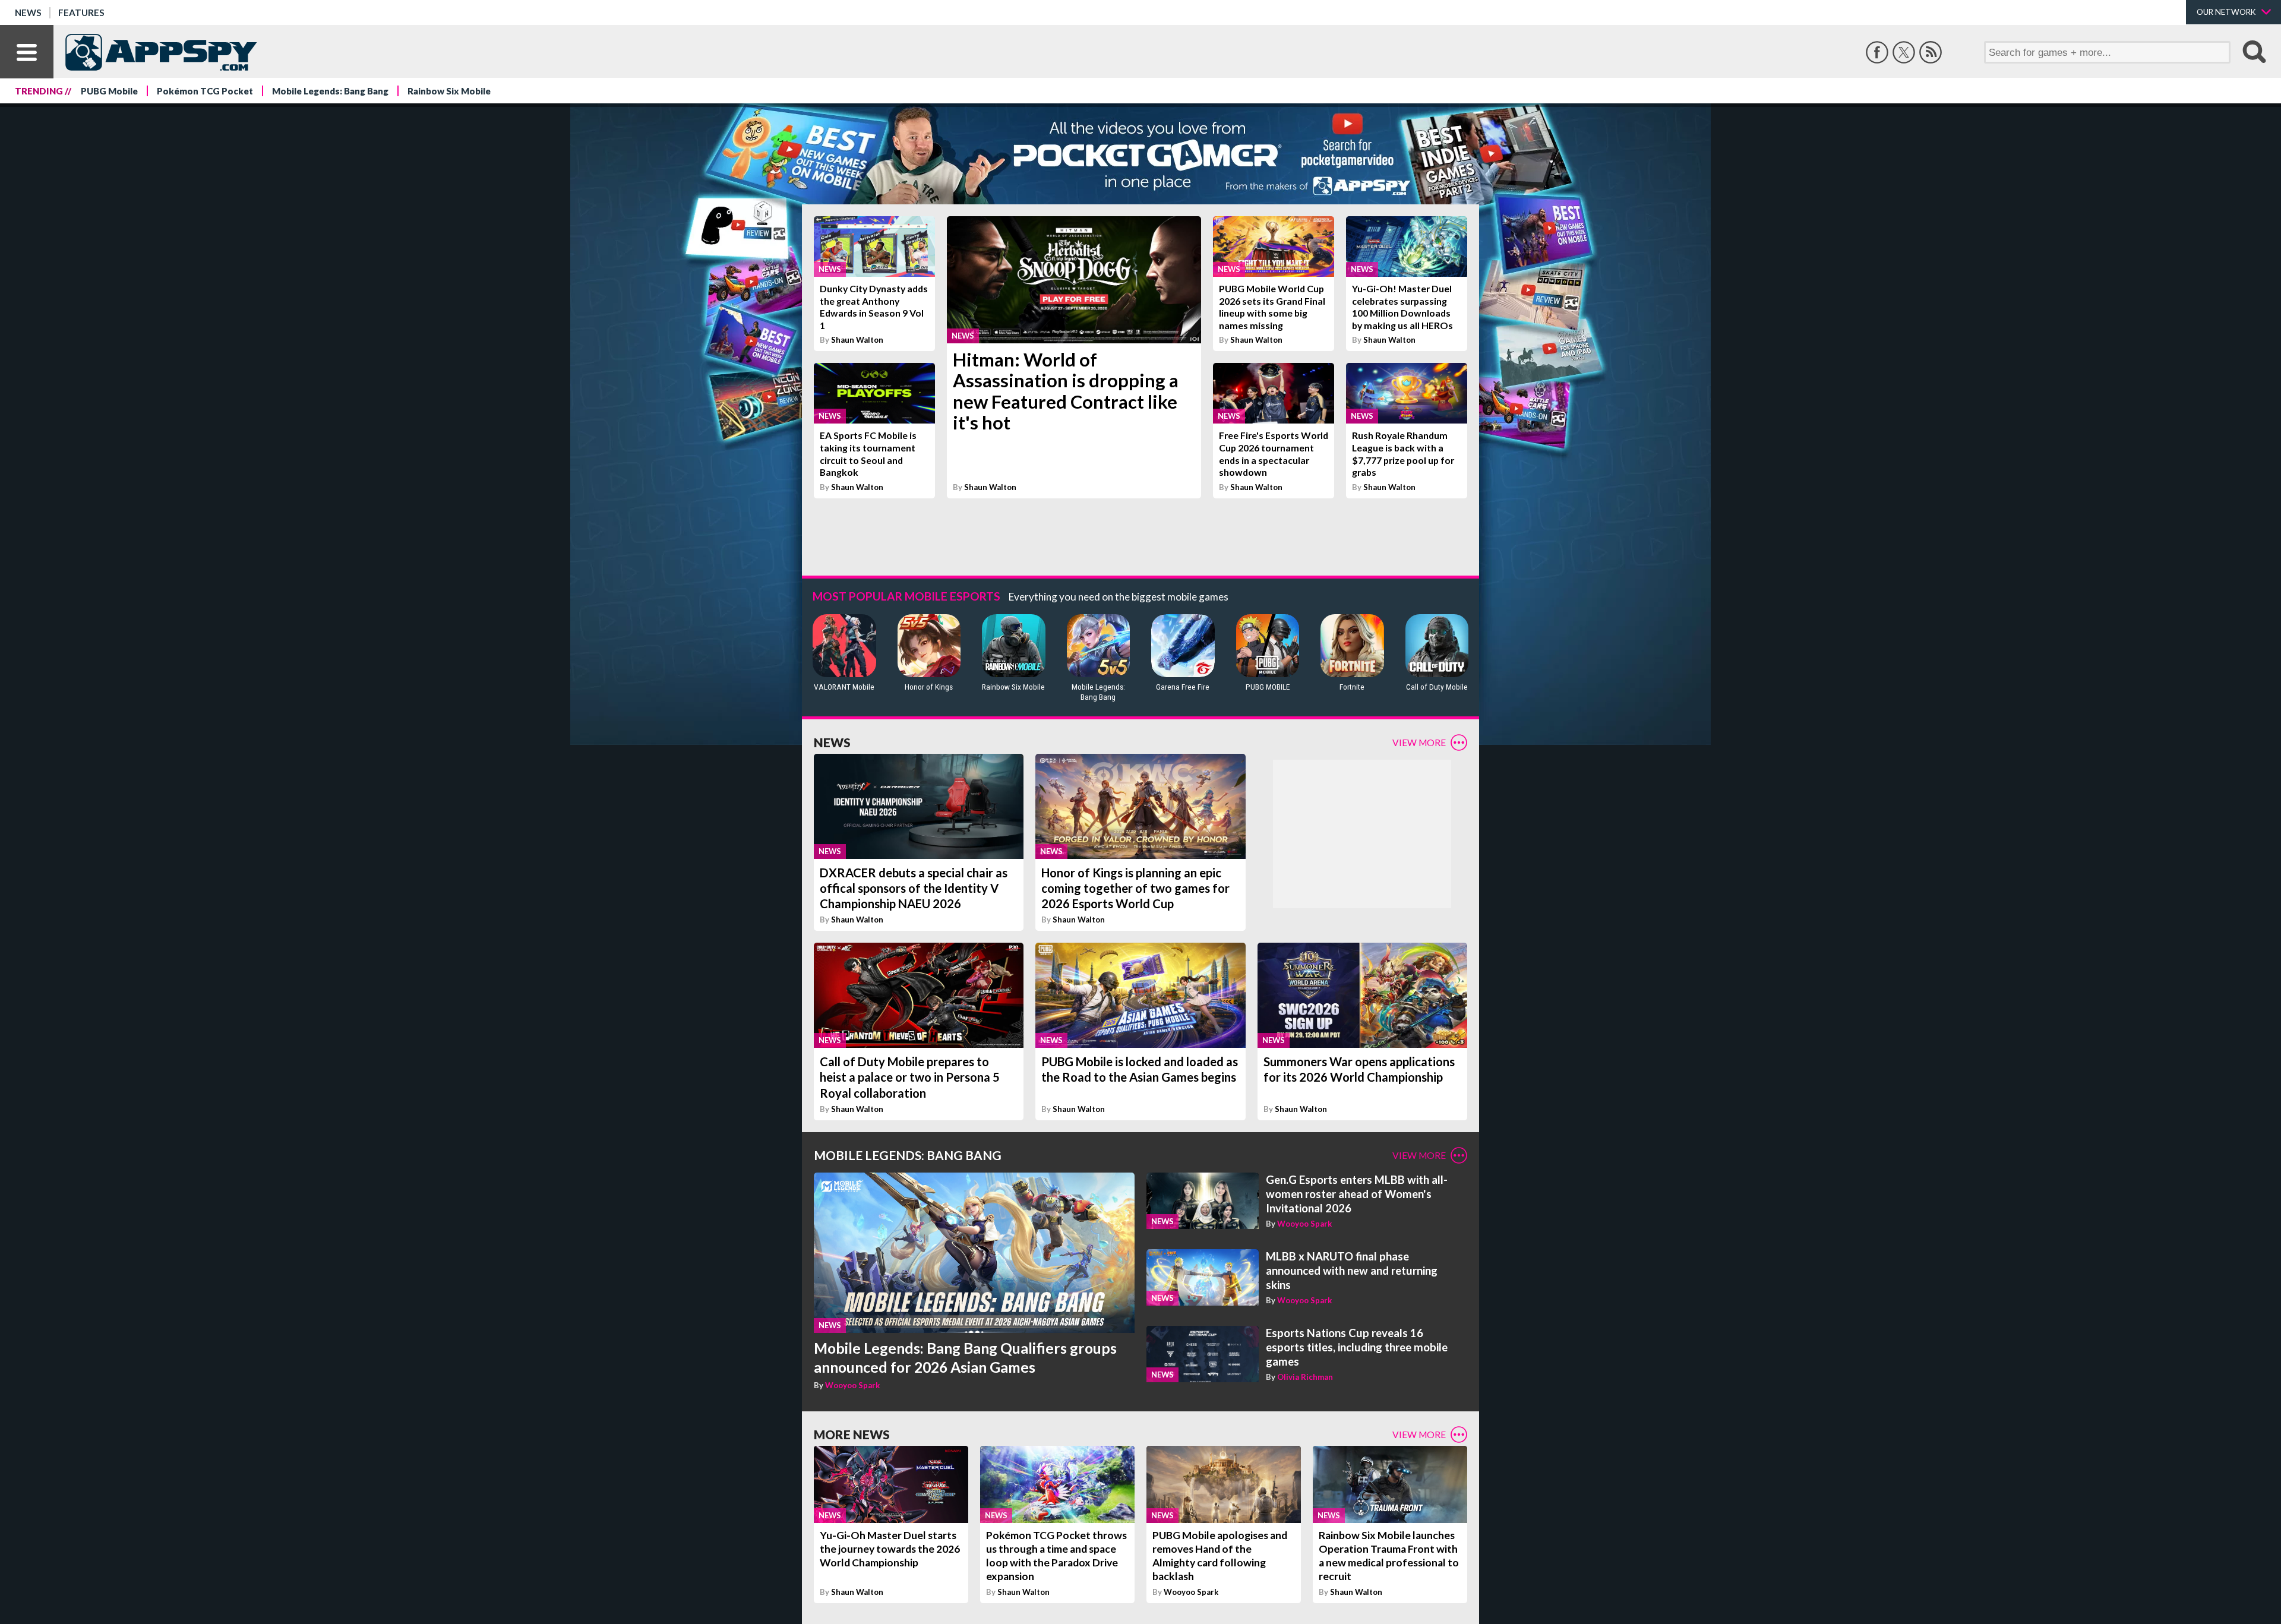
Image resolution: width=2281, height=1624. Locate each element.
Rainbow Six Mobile (449, 91)
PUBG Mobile (109, 91)
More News (852, 1434)
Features (81, 12)
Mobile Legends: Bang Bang (330, 91)
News (28, 12)
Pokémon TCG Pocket (205, 91)
